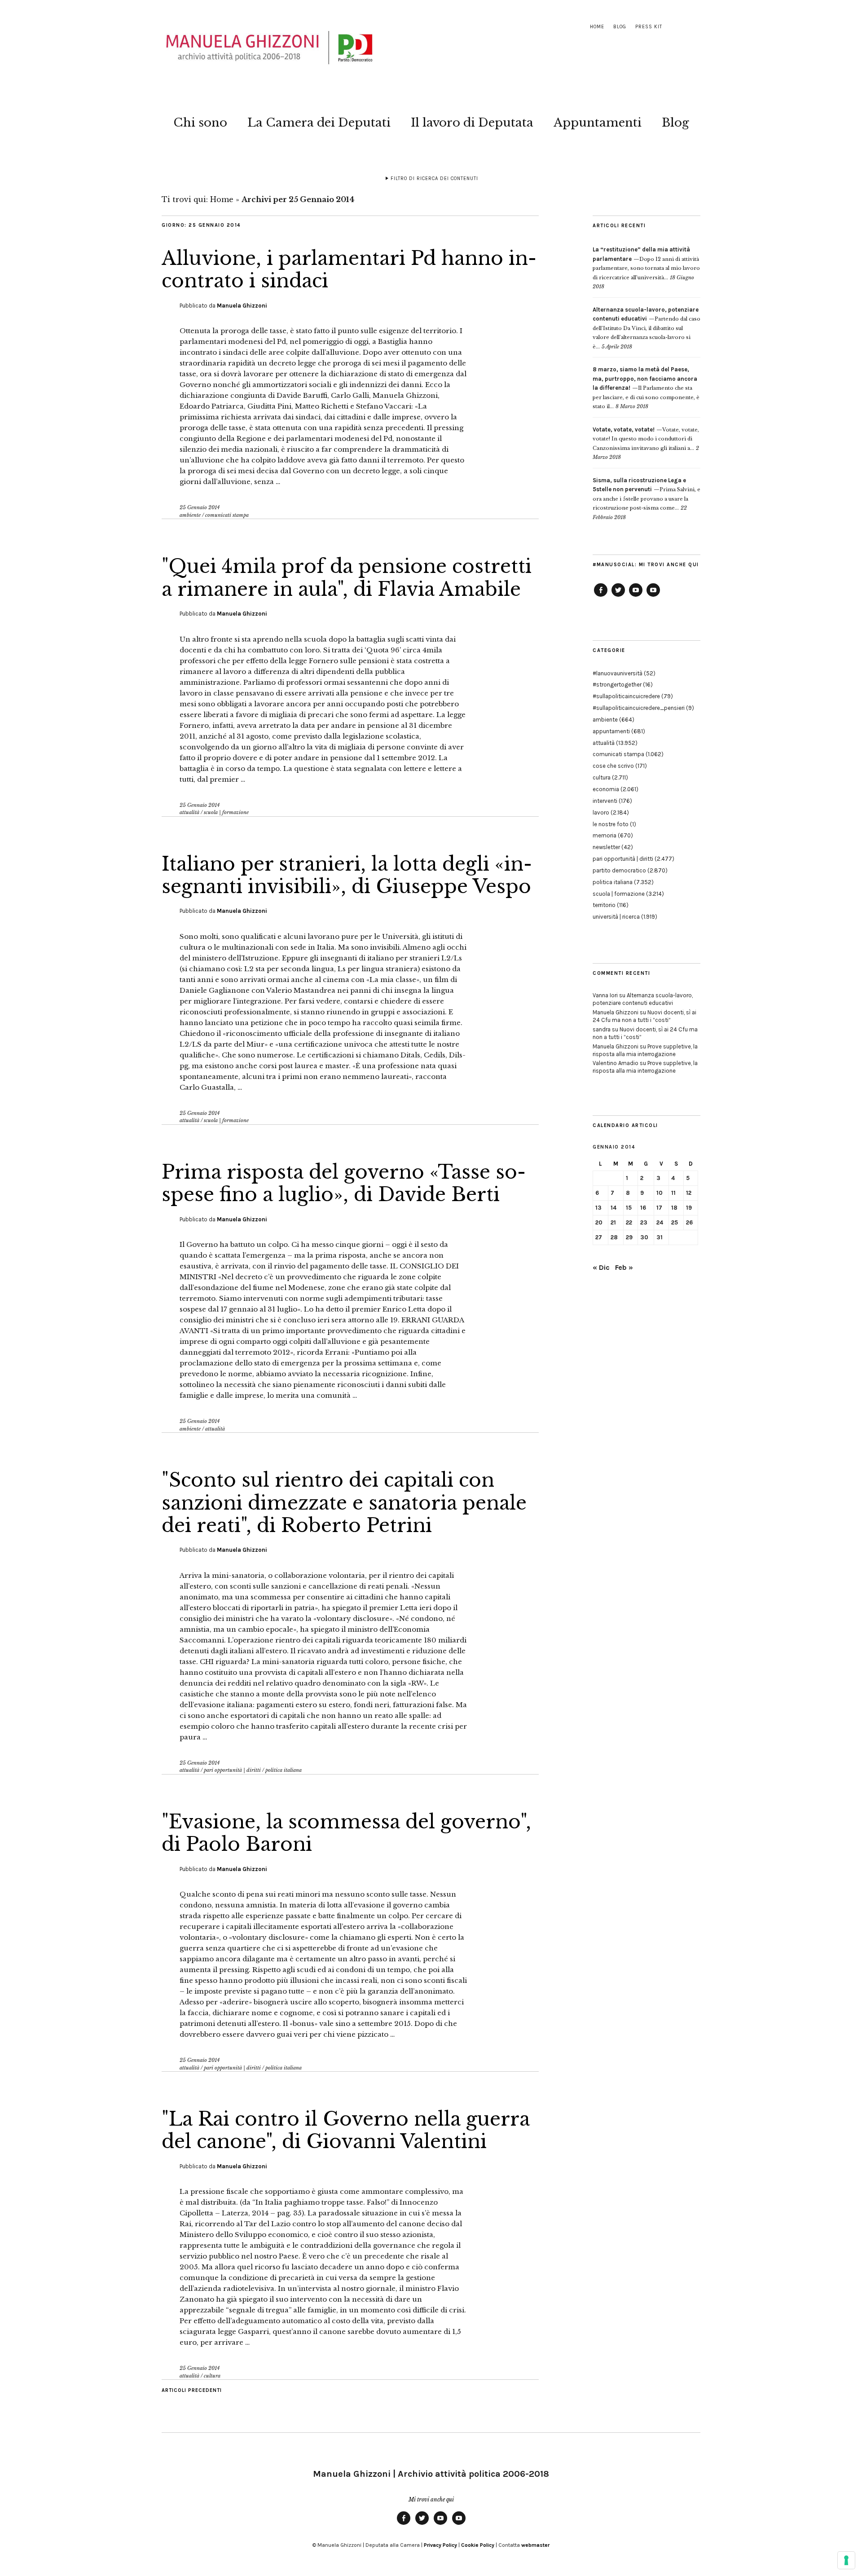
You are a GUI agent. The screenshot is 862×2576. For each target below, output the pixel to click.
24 (660, 1222)
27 (599, 1237)
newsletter (606, 847)
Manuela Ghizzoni (242, 306)
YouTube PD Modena (653, 596)
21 (613, 1222)
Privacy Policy (440, 2545)
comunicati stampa (227, 515)
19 (689, 1208)
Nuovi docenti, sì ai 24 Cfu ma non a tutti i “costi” (644, 1016)
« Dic (601, 1267)
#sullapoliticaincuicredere (626, 696)
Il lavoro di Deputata (472, 123)
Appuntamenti (598, 123)
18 (674, 1208)
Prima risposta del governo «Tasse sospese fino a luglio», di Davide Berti (344, 1183)
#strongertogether (617, 685)
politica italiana (284, 1770)
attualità (189, 812)
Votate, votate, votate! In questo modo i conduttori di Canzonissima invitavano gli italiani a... (646, 439)
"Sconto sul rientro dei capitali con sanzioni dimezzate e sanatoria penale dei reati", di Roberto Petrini (344, 1503)
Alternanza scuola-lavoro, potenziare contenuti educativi (643, 999)
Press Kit (649, 27)
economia (606, 789)
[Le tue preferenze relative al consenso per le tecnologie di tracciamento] (846, 2560)
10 (660, 1193)
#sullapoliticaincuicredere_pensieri (639, 708)
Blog (620, 27)
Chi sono (200, 123)
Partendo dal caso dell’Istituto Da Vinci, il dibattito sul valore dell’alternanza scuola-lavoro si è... (646, 328)
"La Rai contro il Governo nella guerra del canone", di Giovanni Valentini (346, 2130)
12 (689, 1193)
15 (629, 1208)
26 (689, 1222)
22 (629, 1222)
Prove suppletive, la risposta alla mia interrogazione (645, 1050)
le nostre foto (611, 824)
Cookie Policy (478, 2545)
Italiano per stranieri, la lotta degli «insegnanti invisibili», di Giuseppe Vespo (347, 875)
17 (659, 1208)
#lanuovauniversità (618, 673)
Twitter (618, 596)
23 (644, 1222)
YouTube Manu (636, 596)
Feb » (624, 1267)
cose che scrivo (613, 766)
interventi (605, 801)
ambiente (190, 515)
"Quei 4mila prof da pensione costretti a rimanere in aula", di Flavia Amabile (347, 577)
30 (644, 1237)
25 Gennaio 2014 (200, 507)
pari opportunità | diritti (232, 1770)
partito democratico (619, 870)
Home (597, 27)
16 (643, 1208)
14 (614, 1208)
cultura (212, 2376)
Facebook (601, 596)
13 (598, 1208)
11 (673, 1193)
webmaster (535, 2545)
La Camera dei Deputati (319, 123)
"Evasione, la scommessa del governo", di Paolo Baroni (346, 1833)
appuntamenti (611, 731)
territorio (604, 905)
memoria (605, 835)
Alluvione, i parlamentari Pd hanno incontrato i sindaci (349, 269)
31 (660, 1237)
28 (614, 1237)
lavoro (601, 812)
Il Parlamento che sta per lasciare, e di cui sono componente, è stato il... (646, 388)
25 (675, 1222)
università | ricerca (616, 917)
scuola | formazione (226, 812)
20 (599, 1222)
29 (629, 1237)
